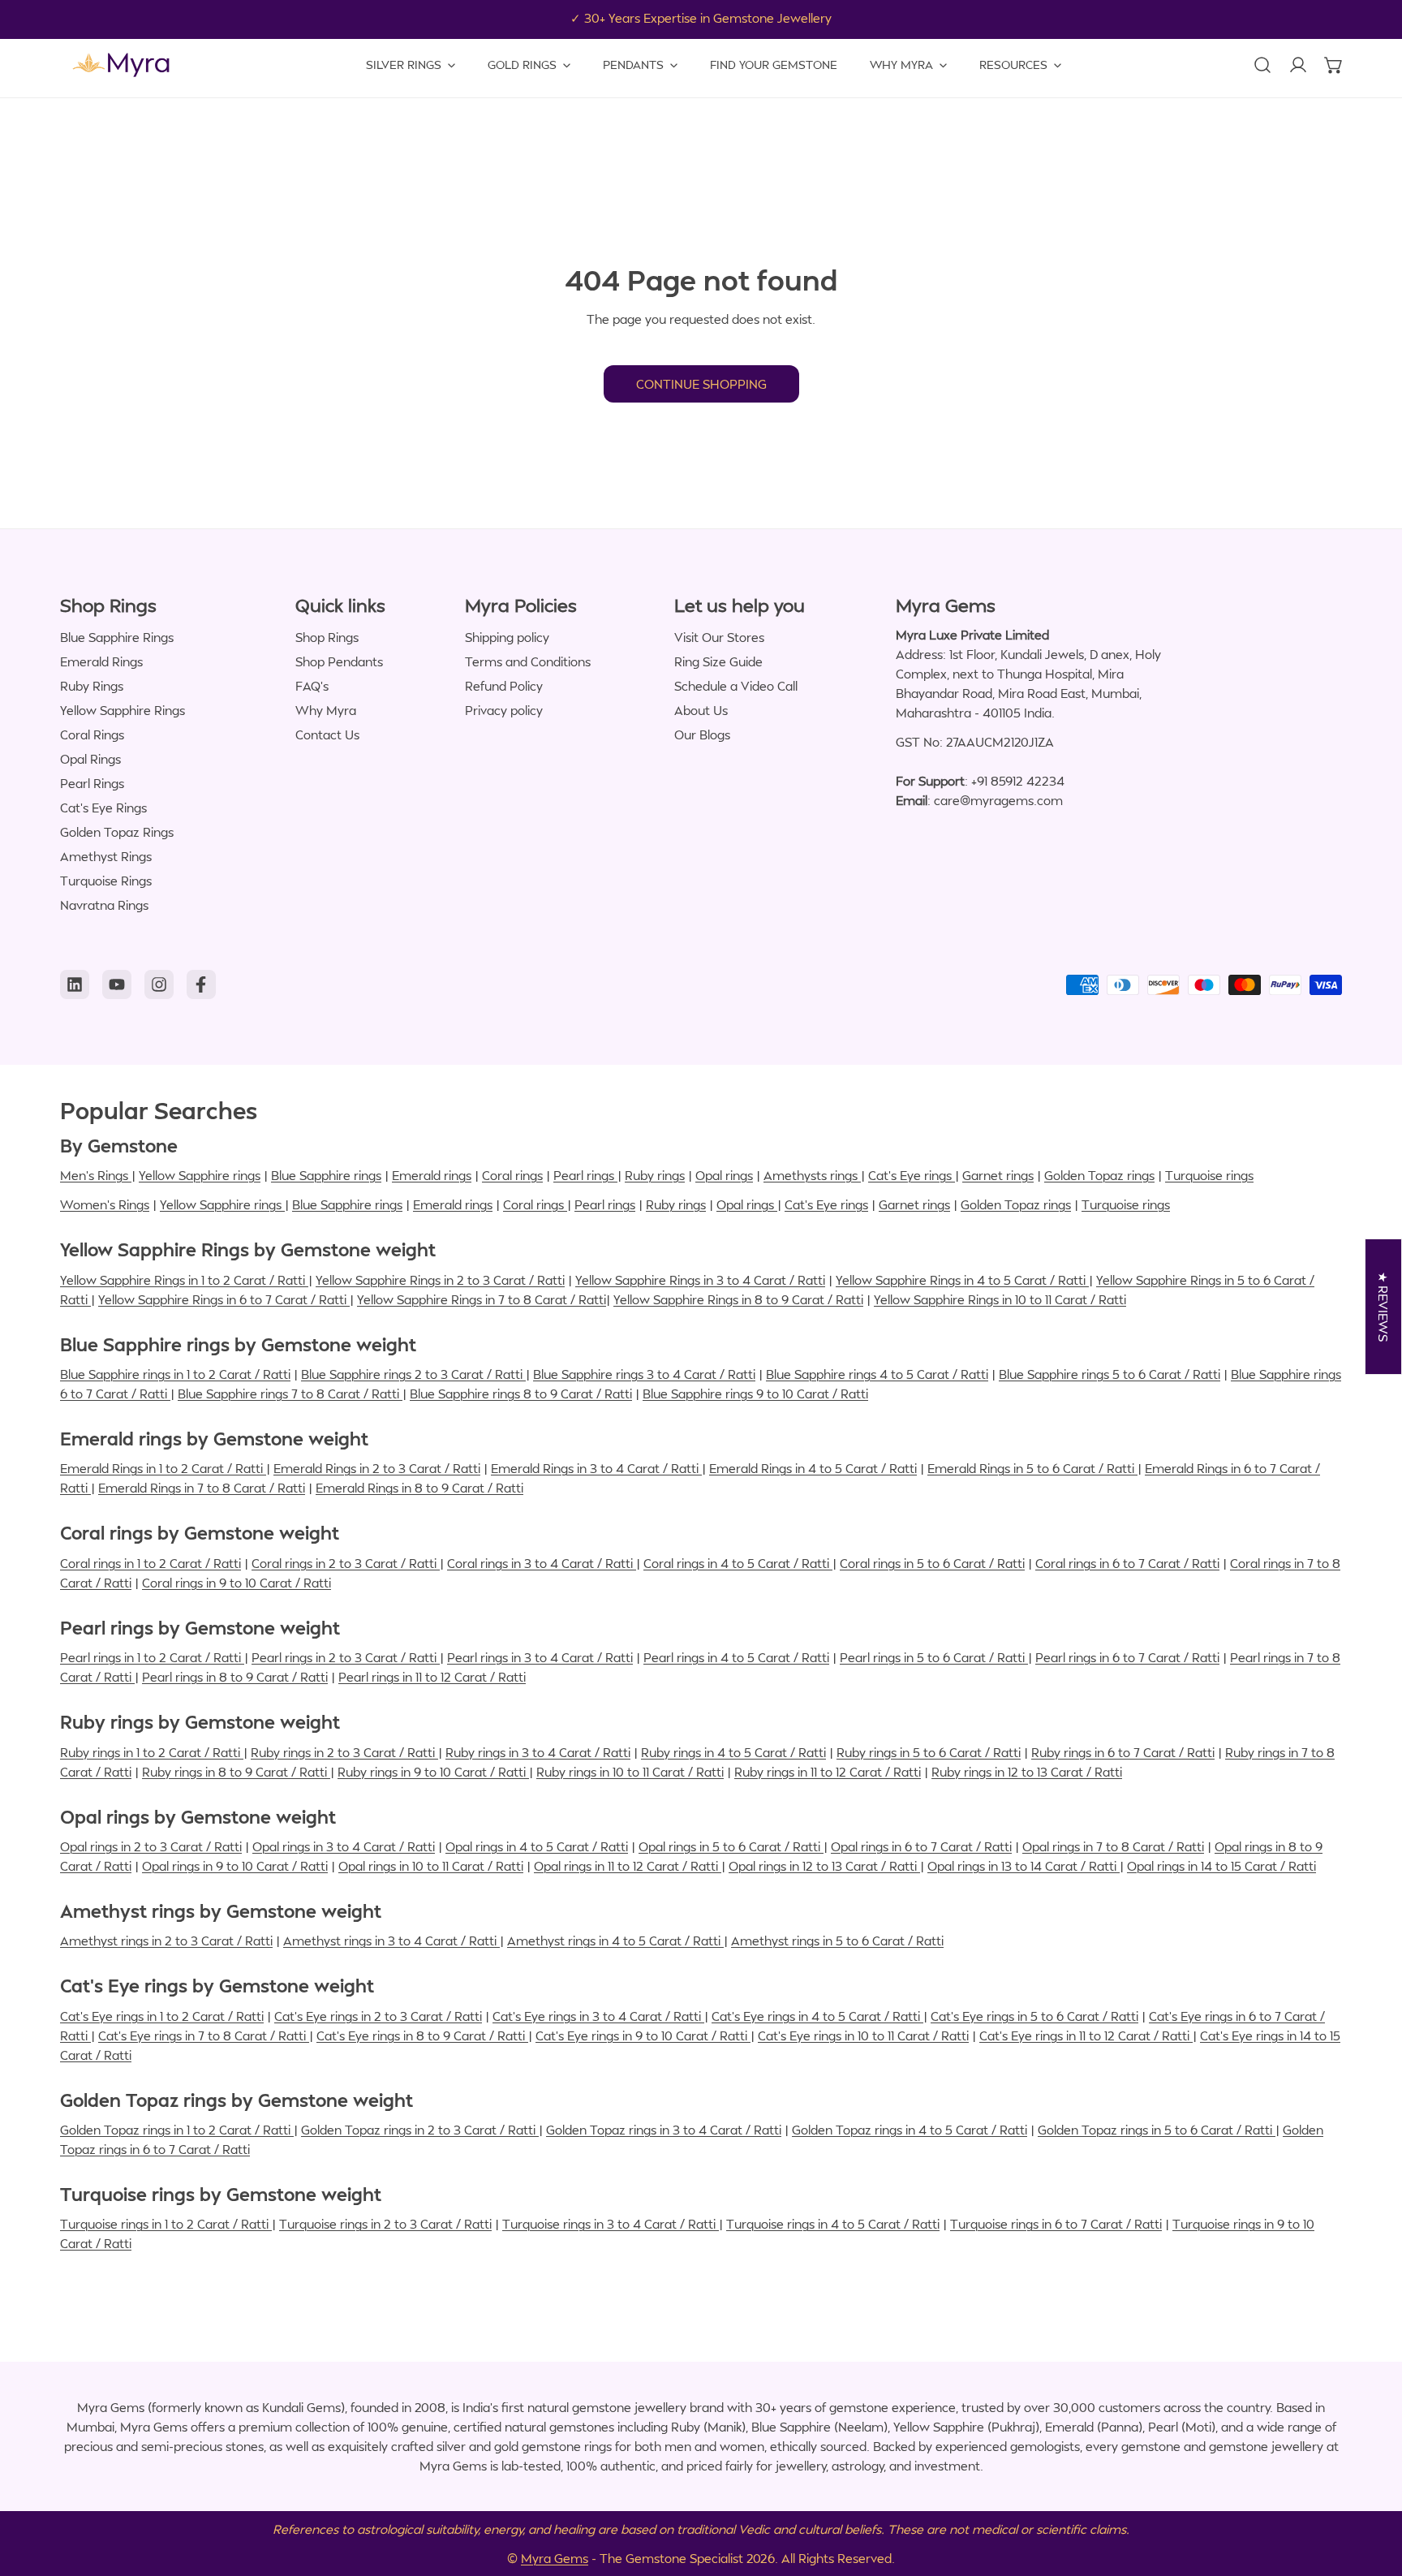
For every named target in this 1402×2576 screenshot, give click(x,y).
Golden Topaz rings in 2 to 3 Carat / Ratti (420, 2130)
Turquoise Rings (106, 881)
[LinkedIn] (75, 984)
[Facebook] (201, 984)
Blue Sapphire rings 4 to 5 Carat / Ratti (877, 1374)
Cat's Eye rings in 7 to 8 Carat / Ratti (204, 2035)
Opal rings (724, 1175)
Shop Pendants (339, 661)
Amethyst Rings (106, 856)
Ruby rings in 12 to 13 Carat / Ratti (1027, 1772)
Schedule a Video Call (736, 686)
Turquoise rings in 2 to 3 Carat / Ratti (385, 2224)
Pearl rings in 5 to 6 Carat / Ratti (934, 1657)
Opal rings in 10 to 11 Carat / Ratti (431, 1866)
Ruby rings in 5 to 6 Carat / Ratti (929, 1752)
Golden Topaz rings (1099, 1175)
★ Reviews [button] (1384, 1307)
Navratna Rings (104, 905)
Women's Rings (105, 1204)
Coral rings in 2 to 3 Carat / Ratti (346, 1563)
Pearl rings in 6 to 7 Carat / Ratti (1127, 1657)
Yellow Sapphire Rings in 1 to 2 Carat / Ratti (184, 1280)
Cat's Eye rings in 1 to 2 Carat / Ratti (162, 2016)
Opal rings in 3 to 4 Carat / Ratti (344, 1846)
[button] (1334, 65)
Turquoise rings (1209, 1175)
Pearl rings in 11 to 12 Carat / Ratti (432, 1677)
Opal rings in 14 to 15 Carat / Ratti (1221, 1866)
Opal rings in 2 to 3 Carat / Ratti (151, 1846)
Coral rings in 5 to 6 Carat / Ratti (932, 1563)
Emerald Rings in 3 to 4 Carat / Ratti (596, 1468)
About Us (701, 710)
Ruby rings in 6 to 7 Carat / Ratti (1123, 1752)
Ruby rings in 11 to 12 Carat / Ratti (828, 1772)
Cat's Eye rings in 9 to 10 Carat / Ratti (643, 2035)
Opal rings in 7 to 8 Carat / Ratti (1113, 1846)
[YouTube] (117, 984)
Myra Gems (555, 2558)
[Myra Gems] (121, 65)
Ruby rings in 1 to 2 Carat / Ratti (152, 1752)
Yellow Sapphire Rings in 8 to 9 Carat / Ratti (738, 1299)
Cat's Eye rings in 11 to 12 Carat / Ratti (1086, 2035)
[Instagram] (159, 984)
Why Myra (326, 710)
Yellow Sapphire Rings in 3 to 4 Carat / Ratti (700, 1280)
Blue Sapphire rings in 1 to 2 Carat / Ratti (175, 1374)
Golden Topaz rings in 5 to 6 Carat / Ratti (1157, 2130)
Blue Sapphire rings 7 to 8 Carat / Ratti (290, 1394)
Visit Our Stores (719, 637)
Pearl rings (585, 1175)
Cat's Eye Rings (103, 808)
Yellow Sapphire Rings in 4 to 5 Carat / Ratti (962, 1280)
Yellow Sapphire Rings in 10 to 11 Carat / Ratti (1000, 1299)
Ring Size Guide (718, 661)
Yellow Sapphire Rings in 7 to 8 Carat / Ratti (482, 1299)
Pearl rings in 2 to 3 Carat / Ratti (346, 1657)
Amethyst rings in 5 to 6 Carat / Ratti (837, 1941)
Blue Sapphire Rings (117, 637)
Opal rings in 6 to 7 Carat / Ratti (921, 1846)
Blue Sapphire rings (326, 1175)
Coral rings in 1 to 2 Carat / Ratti (151, 1563)
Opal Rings (90, 759)
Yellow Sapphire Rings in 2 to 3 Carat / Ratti (440, 1280)
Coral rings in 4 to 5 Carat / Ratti (738, 1563)
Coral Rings (92, 734)
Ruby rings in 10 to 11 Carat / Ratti (630, 1772)
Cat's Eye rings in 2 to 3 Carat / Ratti (378, 2016)
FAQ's (312, 686)
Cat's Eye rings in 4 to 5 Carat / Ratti (817, 2016)
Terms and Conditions (528, 661)
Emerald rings (432, 1175)
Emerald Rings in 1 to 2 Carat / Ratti (163, 1468)
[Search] (1262, 65)
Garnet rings (998, 1175)
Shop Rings (327, 637)
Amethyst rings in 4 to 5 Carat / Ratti (615, 1941)
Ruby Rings (92, 686)
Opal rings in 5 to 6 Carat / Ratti (731, 1846)
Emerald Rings (101, 661)
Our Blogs (702, 734)
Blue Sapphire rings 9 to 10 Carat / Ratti (755, 1394)
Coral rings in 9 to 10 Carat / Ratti (237, 1583)
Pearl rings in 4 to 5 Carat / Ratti (736, 1657)
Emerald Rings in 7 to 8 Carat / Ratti (202, 1488)
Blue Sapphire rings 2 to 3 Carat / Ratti (413, 1374)
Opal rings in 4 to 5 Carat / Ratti (537, 1846)
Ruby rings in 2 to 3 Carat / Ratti (344, 1752)
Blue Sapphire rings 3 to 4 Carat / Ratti (644, 1374)
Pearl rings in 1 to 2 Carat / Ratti (152, 1657)
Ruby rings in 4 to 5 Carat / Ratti (733, 1752)
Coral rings (512, 1175)
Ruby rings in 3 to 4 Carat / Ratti (538, 1752)
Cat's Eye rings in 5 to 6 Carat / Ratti (1034, 2016)
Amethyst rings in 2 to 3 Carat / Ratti (166, 1941)
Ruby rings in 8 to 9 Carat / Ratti (236, 1772)
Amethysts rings (812, 1175)
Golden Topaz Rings (117, 832)
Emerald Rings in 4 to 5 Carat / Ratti (813, 1468)
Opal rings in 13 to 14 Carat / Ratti (1024, 1866)
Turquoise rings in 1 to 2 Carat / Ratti (166, 2224)
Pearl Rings (92, 783)
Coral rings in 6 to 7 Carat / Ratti (1127, 1563)
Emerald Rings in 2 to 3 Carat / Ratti (377, 1468)
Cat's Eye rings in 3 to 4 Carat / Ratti (598, 2016)
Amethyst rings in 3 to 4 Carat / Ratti (391, 1941)
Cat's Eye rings (912, 1175)
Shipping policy (507, 637)
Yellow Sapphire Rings (123, 710)
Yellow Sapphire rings (200, 1175)
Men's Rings (96, 1175)
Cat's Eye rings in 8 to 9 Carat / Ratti (422, 2035)
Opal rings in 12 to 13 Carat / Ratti (824, 1866)
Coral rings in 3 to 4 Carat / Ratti (542, 1563)
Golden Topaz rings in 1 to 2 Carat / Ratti (177, 2130)
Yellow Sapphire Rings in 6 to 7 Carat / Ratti (224, 1299)
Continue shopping (701, 384)
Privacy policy (504, 710)
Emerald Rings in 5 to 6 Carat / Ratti (1032, 1468)
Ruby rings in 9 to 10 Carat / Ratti (433, 1772)
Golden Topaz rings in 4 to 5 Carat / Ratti (910, 2130)
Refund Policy (504, 686)
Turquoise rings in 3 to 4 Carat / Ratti (611, 2224)
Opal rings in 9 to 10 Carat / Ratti (235, 1866)
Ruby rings (655, 1175)
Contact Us (327, 734)
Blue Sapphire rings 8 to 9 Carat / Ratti (521, 1394)
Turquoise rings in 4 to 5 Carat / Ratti (833, 2224)
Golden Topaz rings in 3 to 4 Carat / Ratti (664, 2130)
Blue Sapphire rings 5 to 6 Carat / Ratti (1110, 1374)
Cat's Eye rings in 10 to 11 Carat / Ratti (863, 2035)
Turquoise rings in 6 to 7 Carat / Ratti (1056, 2224)
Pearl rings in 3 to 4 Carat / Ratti (540, 1657)
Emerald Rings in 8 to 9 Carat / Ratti (419, 1488)
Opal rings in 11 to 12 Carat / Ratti (628, 1866)
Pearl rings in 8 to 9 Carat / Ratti (235, 1677)
